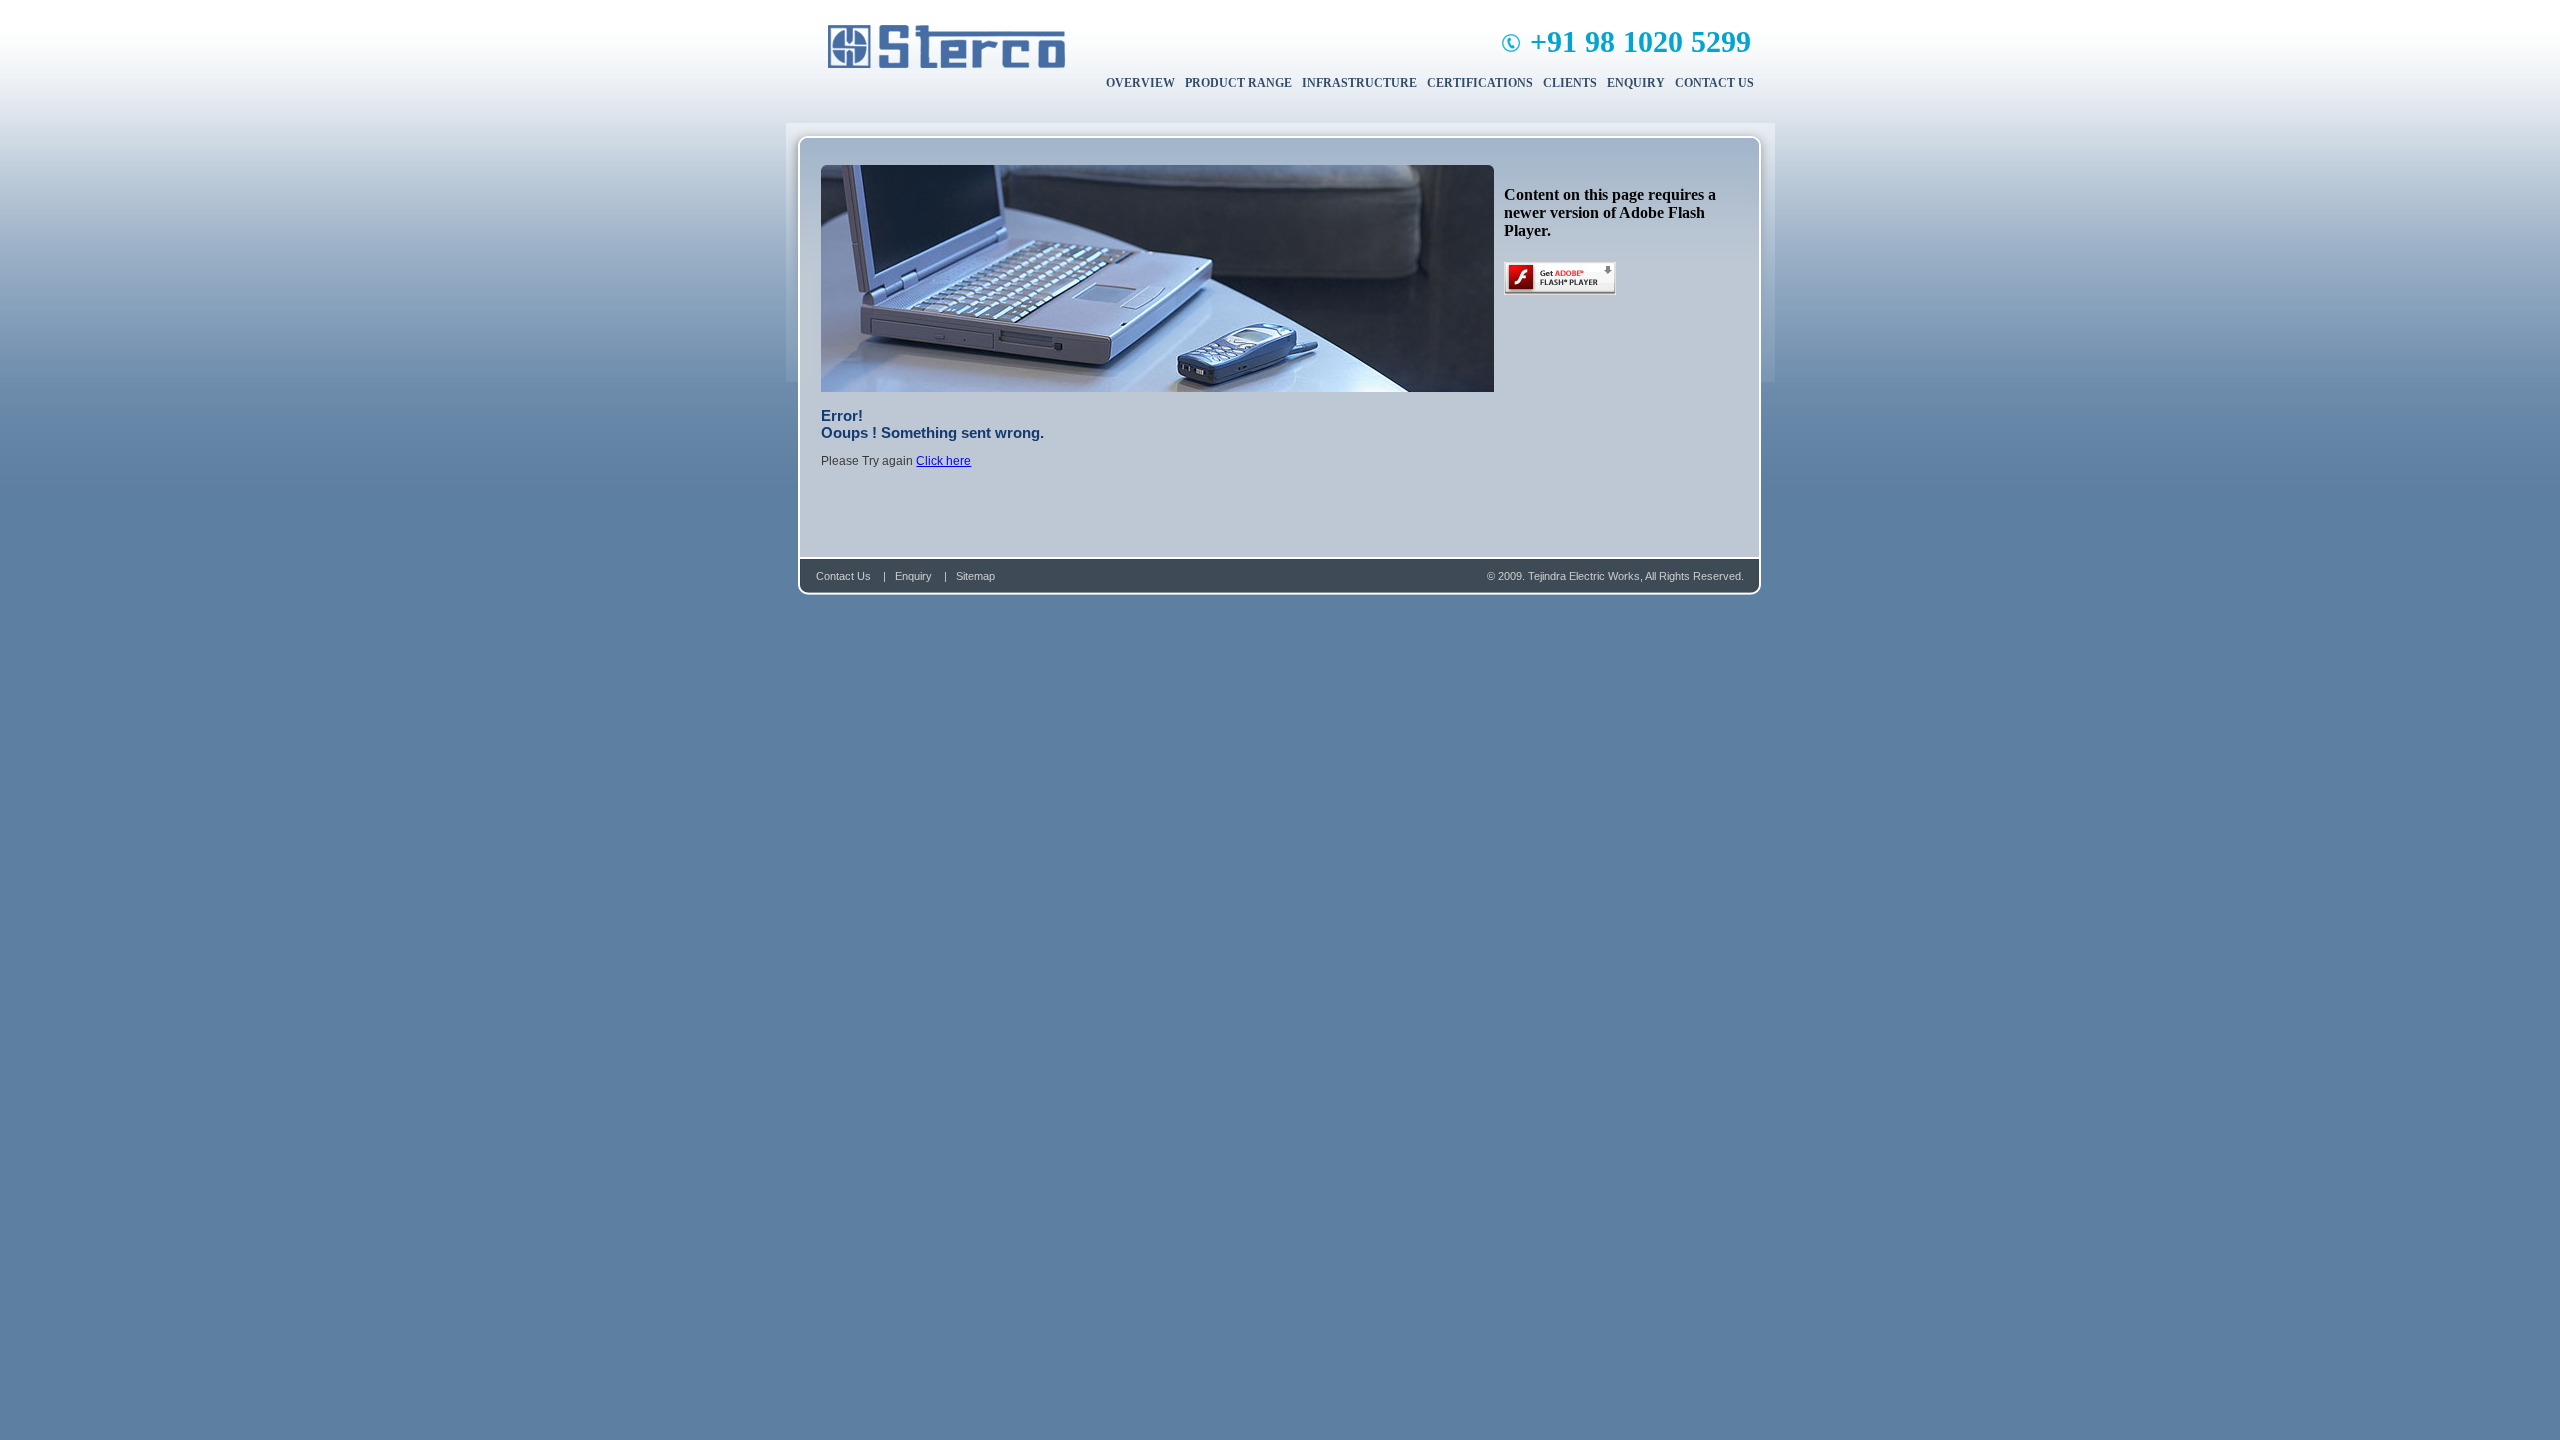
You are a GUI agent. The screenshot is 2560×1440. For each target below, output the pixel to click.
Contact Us (843, 576)
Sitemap (975, 576)
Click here (943, 461)
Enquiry (915, 576)
